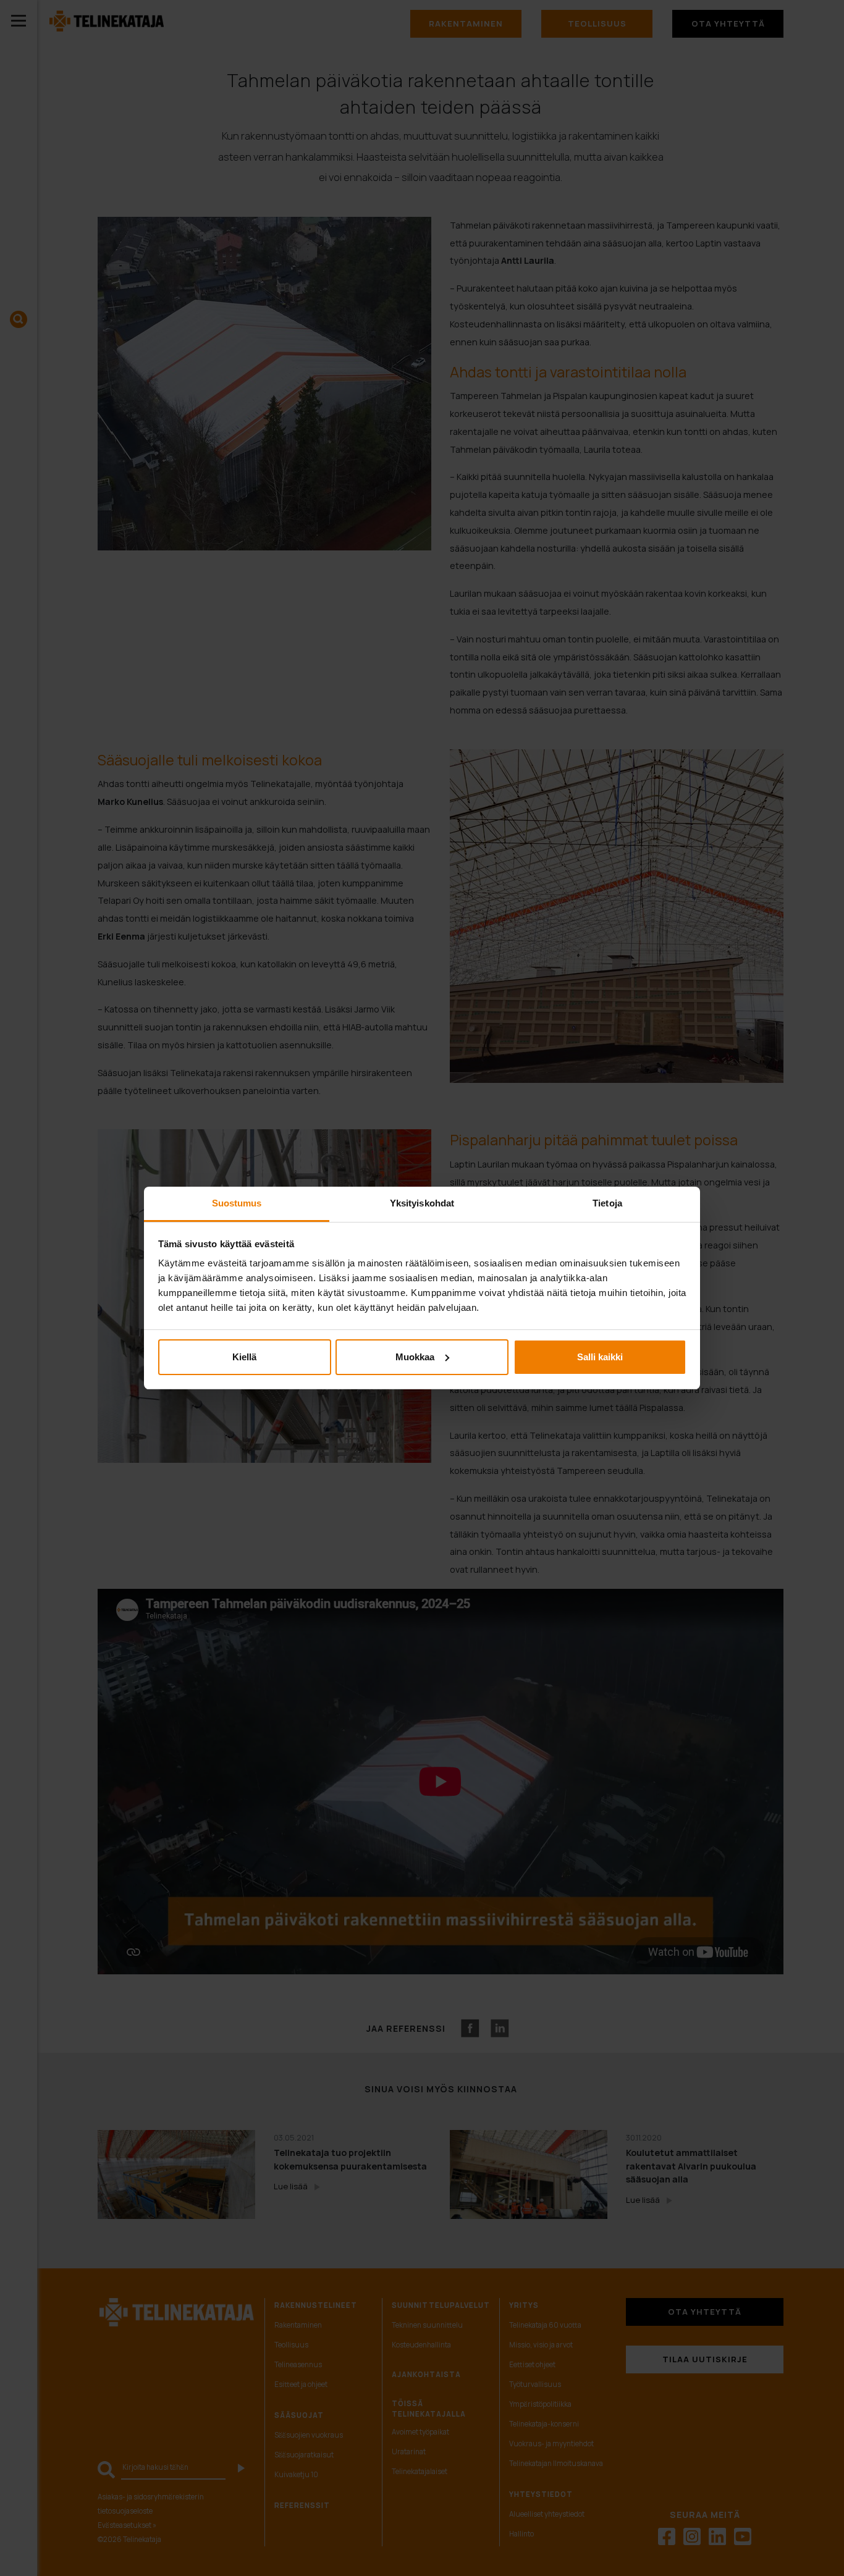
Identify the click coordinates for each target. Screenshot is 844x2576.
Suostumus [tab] (237, 1203)
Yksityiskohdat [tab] (422, 1203)
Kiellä (244, 1357)
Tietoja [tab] (607, 1203)
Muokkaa (415, 1357)
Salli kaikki (600, 1357)
